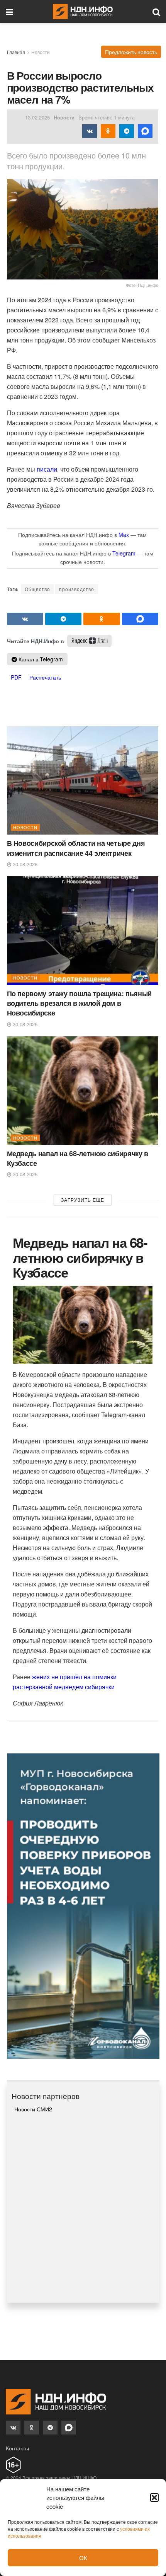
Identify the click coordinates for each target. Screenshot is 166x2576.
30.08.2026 (24, 864)
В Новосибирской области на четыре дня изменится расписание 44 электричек (76, 848)
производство (77, 589)
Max (124, 535)
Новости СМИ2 (33, 2109)
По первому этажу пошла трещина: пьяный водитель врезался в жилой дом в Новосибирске (79, 1003)
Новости (41, 52)
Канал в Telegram (40, 659)
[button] (154, 2498)
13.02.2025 (37, 117)
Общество (37, 589)
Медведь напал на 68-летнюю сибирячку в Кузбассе (78, 1158)
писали (47, 469)
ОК (83, 2558)
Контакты (17, 2448)
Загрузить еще (83, 1200)
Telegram (124, 553)
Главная (16, 52)
